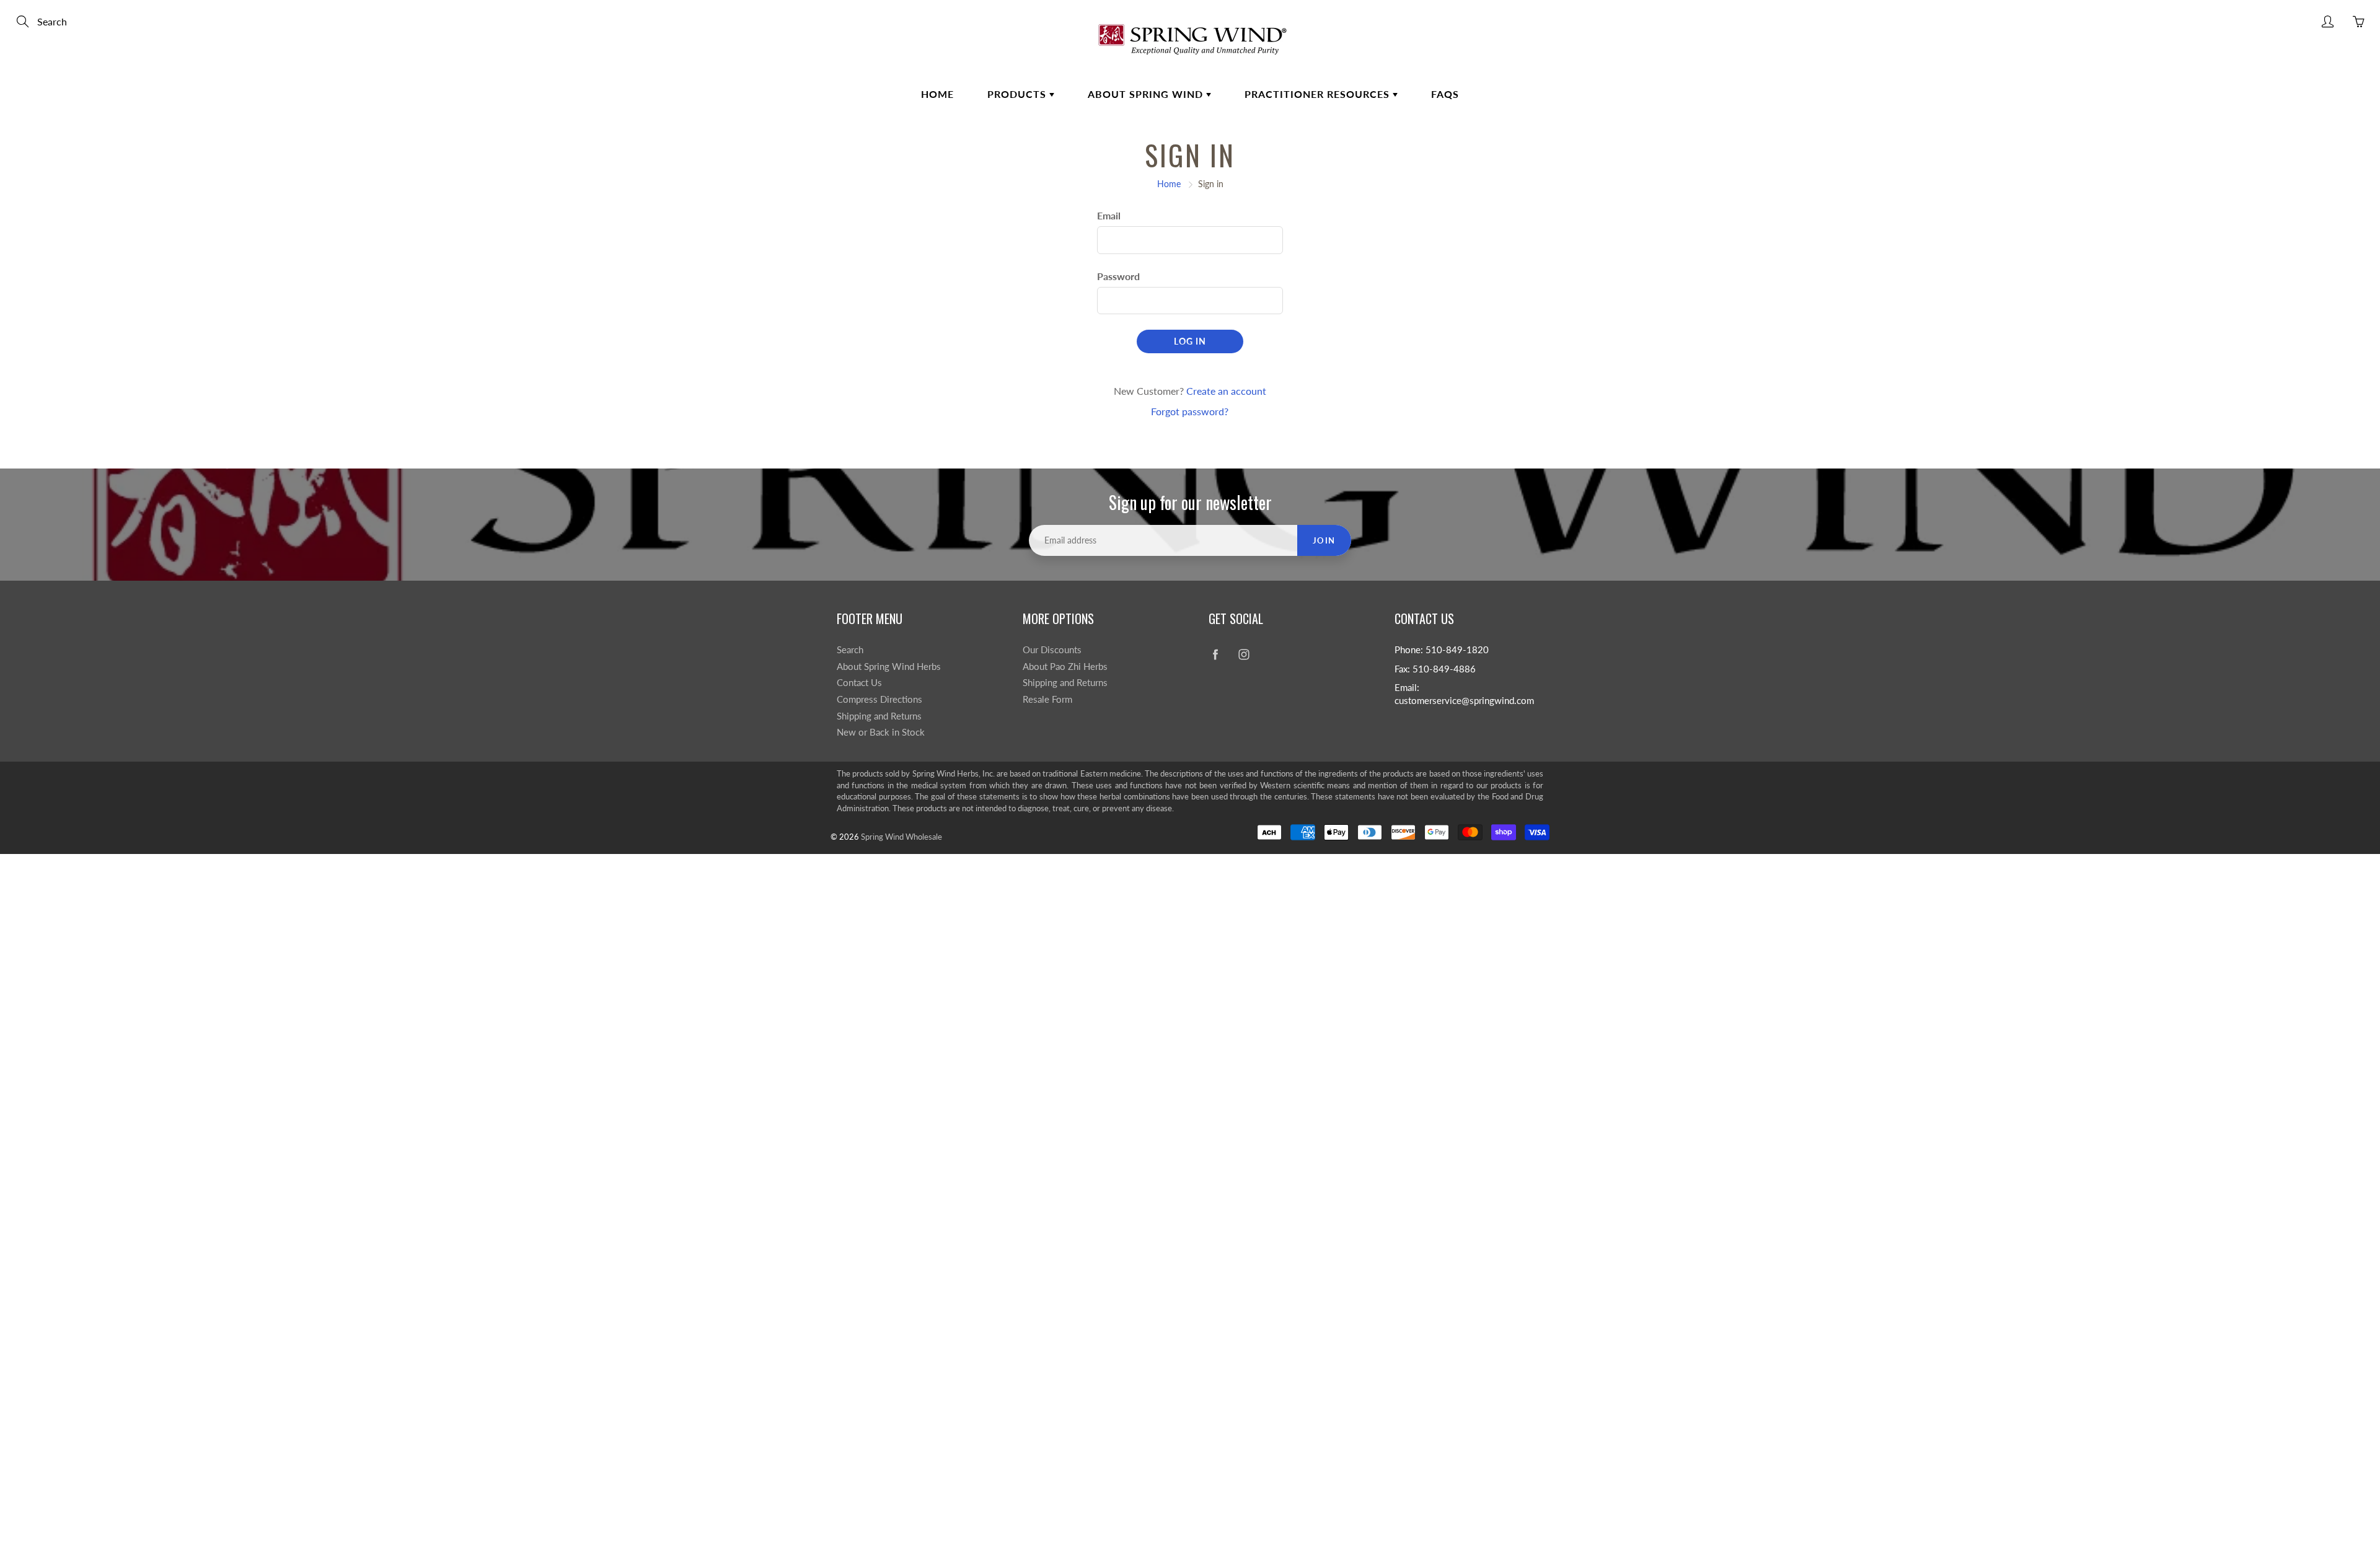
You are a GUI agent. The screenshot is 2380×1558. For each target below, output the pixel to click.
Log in (1190, 341)
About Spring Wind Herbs (889, 667)
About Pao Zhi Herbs (1065, 667)
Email (1109, 215)
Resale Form (1047, 699)
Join (1324, 540)
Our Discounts (1052, 650)
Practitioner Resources (1319, 94)
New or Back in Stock (881, 732)
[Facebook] (1215, 655)
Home (937, 94)
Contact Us (859, 683)
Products (1018, 94)
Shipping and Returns (879, 716)
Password (1118, 276)
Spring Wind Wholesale (901, 837)
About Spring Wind (1147, 94)
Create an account (1226, 391)
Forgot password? (1190, 411)
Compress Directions (879, 699)
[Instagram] (1244, 655)
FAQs (1445, 94)
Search (850, 650)
